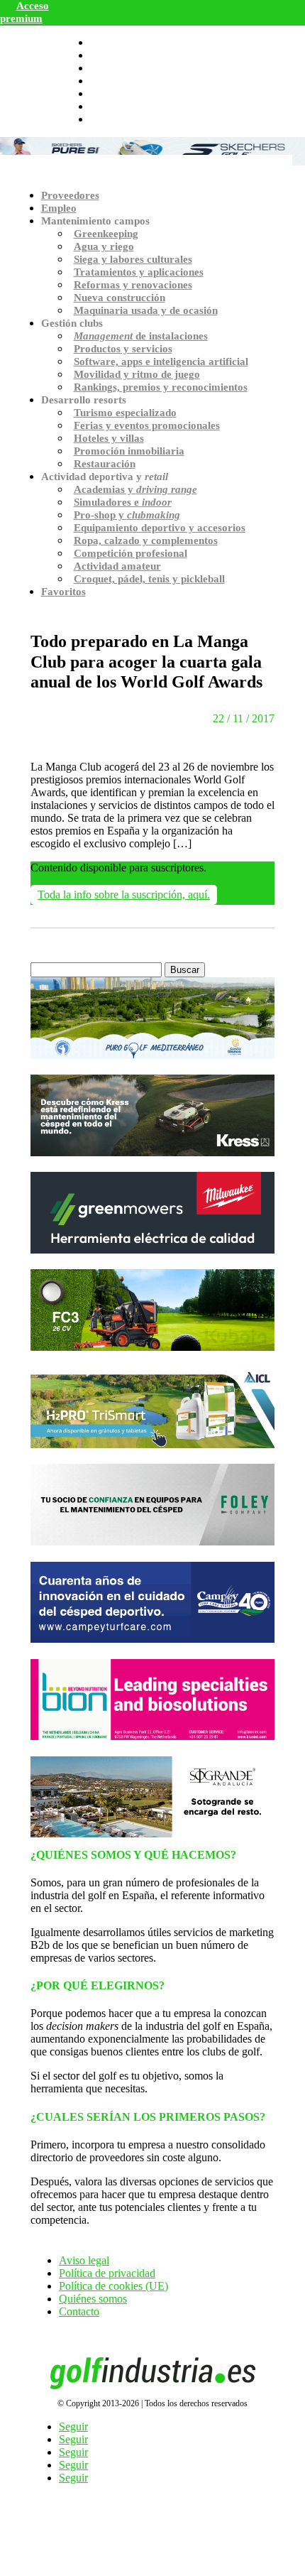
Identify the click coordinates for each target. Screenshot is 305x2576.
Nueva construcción (120, 298)
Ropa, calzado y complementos (146, 540)
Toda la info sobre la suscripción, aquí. (124, 895)
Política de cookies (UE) (113, 2286)
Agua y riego (104, 246)
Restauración (105, 464)
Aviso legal (84, 2260)
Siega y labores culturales (133, 259)
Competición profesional (131, 553)
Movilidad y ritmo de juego (137, 374)
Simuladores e (123, 502)
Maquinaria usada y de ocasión (146, 310)
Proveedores (70, 195)
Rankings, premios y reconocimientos (161, 387)
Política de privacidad (107, 2273)
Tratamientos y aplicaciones (139, 272)
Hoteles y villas (109, 438)
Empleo (59, 208)
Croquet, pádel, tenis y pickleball (149, 579)
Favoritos (63, 592)
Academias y (135, 489)
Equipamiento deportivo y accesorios (160, 528)
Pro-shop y (127, 515)
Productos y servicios (123, 349)
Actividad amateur (117, 566)
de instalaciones (141, 336)
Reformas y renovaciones (133, 285)
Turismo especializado (125, 413)
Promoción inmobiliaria (129, 451)
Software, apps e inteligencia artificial (161, 362)
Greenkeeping (106, 234)
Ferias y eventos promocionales (147, 425)
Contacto (79, 2311)
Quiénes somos (93, 2299)
